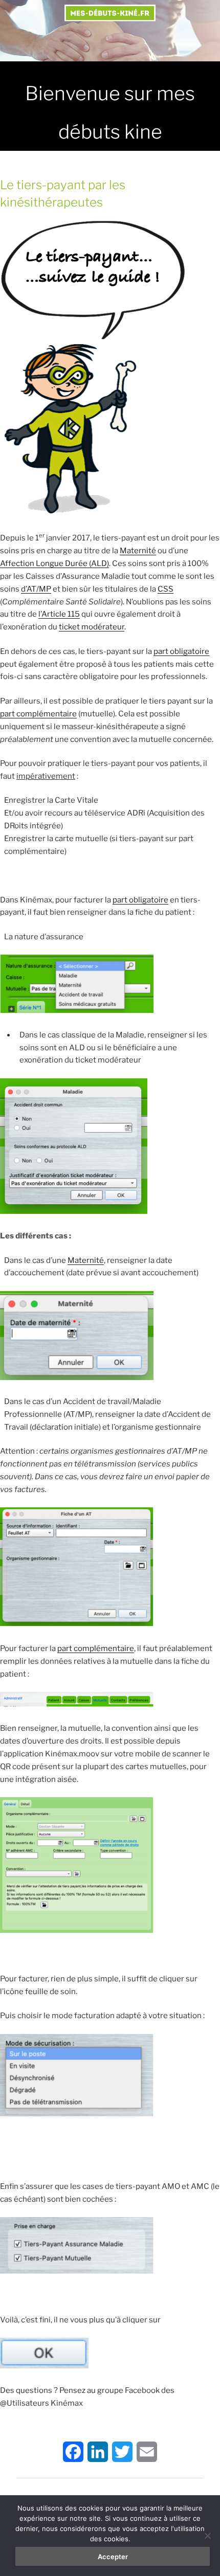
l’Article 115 (59, 614)
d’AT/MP (36, 589)
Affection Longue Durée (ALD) (54, 563)
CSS (166, 589)
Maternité (138, 551)
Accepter (113, 2557)
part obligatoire (181, 651)
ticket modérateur (92, 627)
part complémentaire (38, 714)
